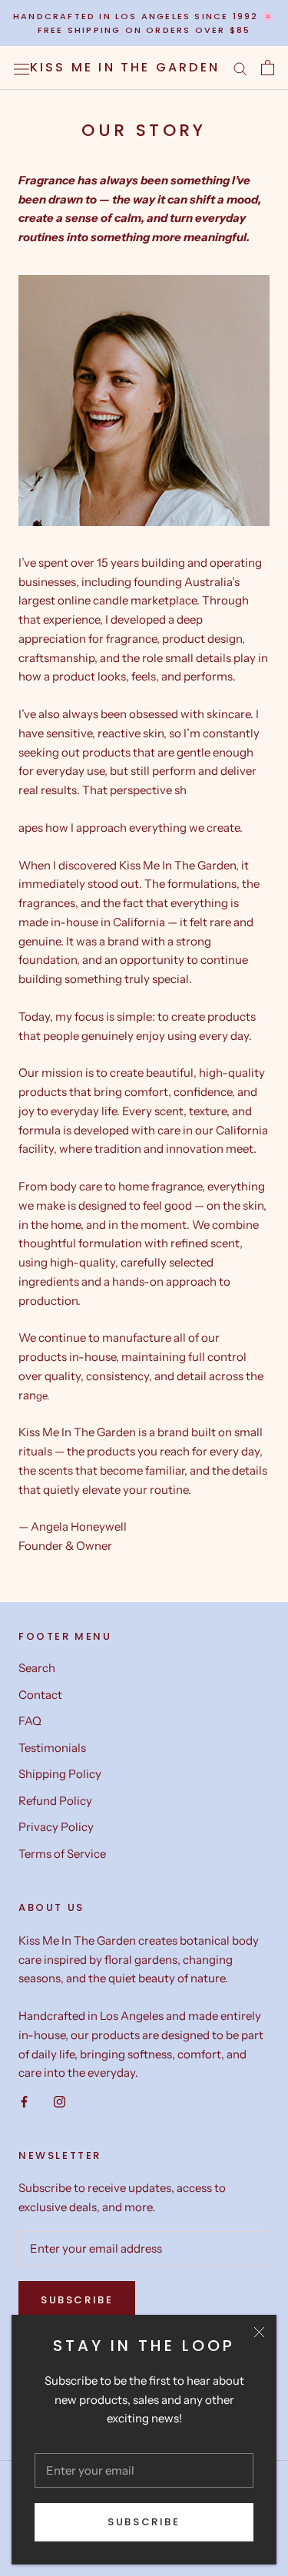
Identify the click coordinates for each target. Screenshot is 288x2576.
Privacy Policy (56, 1827)
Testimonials (52, 1748)
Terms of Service (62, 1854)
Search (37, 1668)
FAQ (30, 1721)
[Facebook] (24, 2101)
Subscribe (144, 2522)
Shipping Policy (60, 1774)
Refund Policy (55, 1801)
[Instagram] (60, 2101)
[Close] (259, 2332)
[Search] (240, 68)
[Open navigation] (22, 68)
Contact (40, 1695)
